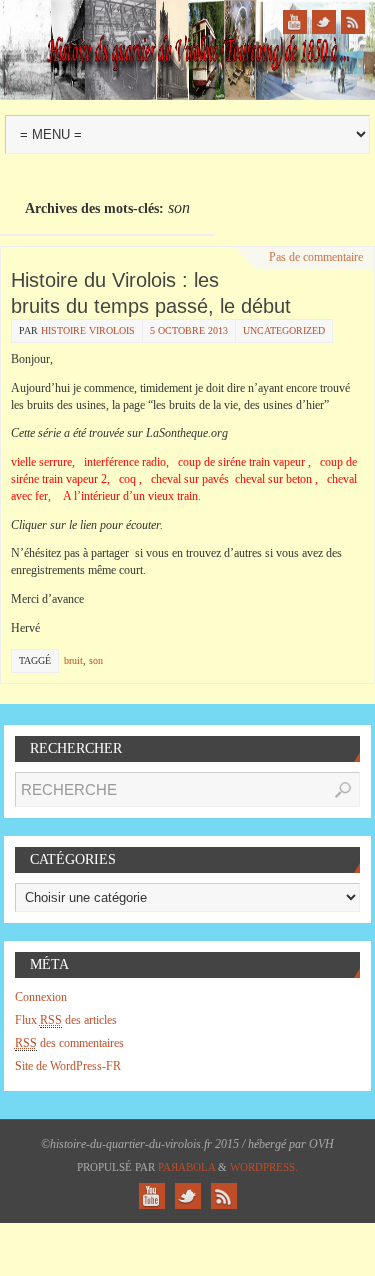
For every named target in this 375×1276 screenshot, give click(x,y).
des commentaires (69, 1043)
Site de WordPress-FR (68, 1066)
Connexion (41, 997)
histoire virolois (88, 330)
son (96, 660)
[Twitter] (324, 22)
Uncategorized (284, 330)
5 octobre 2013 (189, 330)
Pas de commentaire (316, 257)
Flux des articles (66, 1020)
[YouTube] (295, 22)
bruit (73, 660)
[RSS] (353, 22)
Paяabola (186, 1167)
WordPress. (264, 1167)
